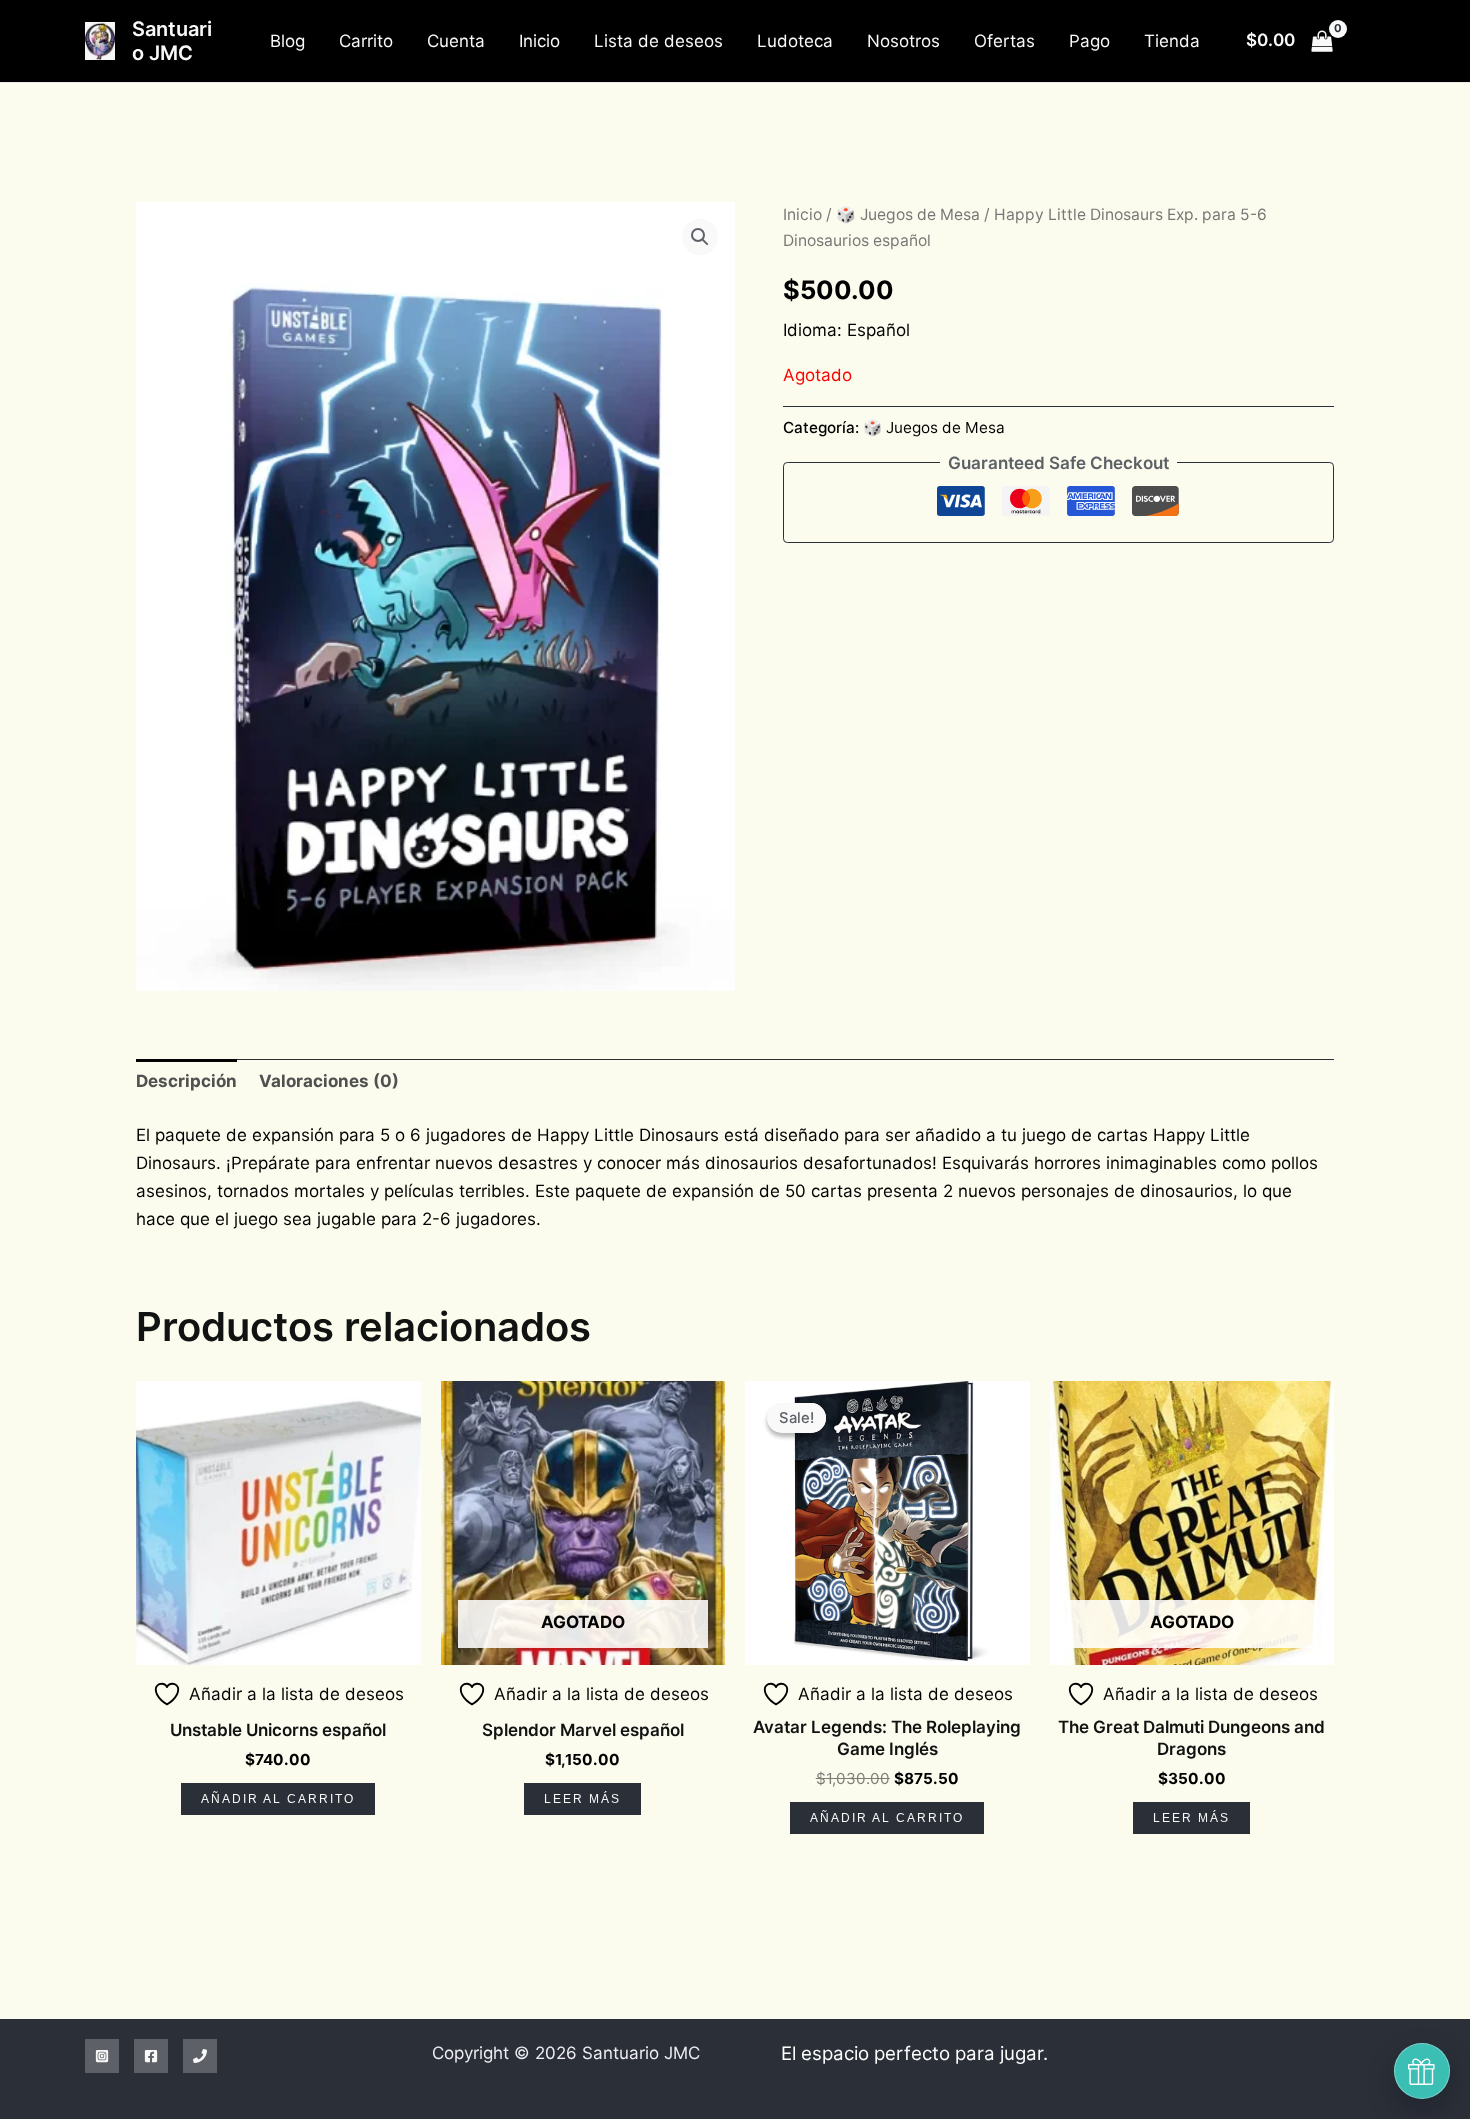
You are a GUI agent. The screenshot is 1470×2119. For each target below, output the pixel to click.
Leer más (582, 1799)
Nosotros (903, 41)
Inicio (539, 41)
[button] (700, 237)
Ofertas (1004, 41)
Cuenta (456, 41)
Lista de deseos (658, 41)
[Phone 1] (200, 2056)
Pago (1089, 41)
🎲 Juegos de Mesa (908, 214)
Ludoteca (795, 41)
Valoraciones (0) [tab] (329, 1081)
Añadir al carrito (278, 1799)
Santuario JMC (172, 41)
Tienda (1172, 41)
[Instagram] (102, 2056)
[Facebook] (151, 2056)
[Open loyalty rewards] (1422, 2071)
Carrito (366, 41)
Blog (287, 41)
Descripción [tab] (186, 1081)
